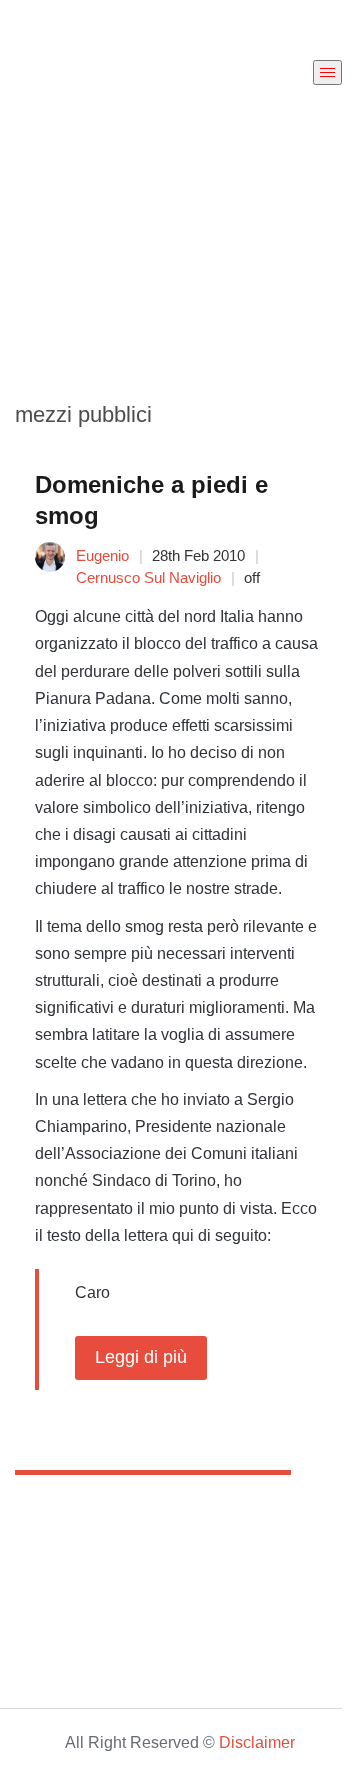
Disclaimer (257, 1742)
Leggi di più (141, 1357)
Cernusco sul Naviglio (148, 577)
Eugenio (102, 555)
